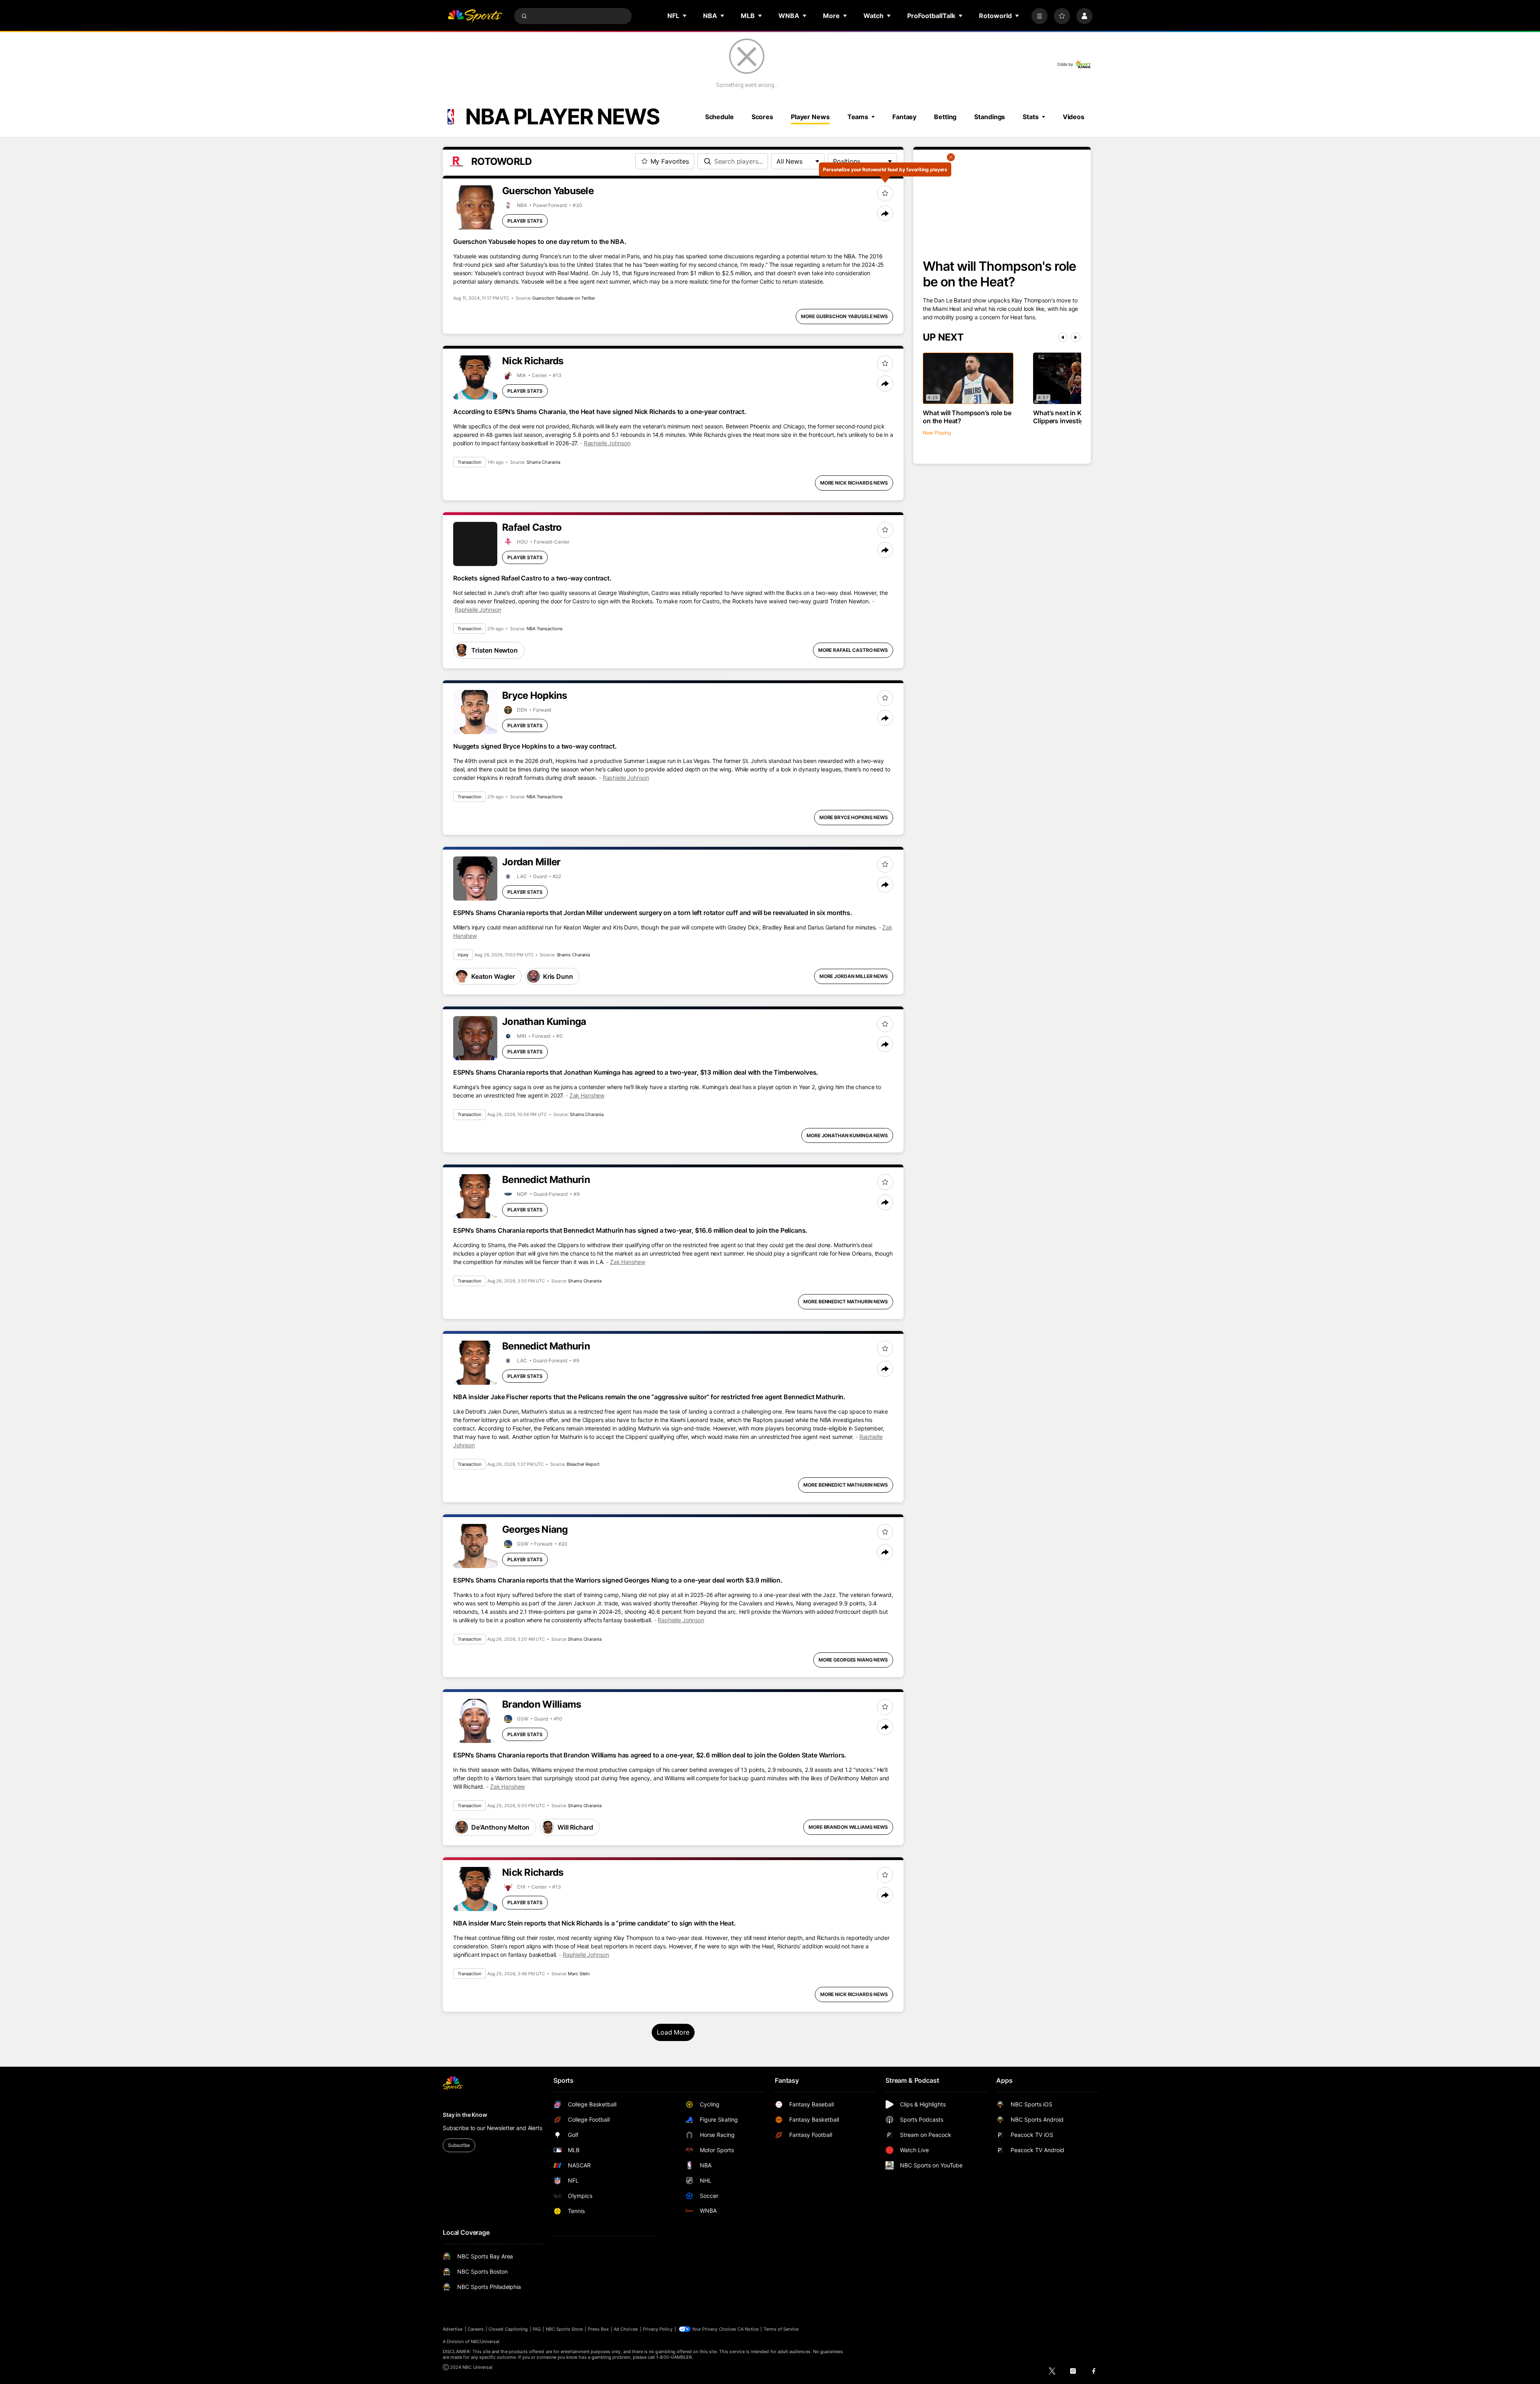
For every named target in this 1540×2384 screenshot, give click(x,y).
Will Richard (575, 1827)
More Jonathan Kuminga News (847, 1135)
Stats (1030, 117)
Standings (990, 117)
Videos (1074, 117)
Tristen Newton (494, 650)
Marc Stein (579, 1974)
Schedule (719, 117)
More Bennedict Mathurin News (846, 1302)
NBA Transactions (544, 629)
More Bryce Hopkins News (854, 817)
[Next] (1076, 337)
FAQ (537, 2329)
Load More (673, 2032)
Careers (476, 2329)
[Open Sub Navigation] (685, 16)
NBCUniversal (485, 2341)
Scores (762, 117)
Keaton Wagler (493, 976)
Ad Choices (626, 2329)
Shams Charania (543, 462)
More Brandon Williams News (848, 1827)
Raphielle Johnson (607, 443)
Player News (810, 117)
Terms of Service (781, 2329)
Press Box (599, 2329)
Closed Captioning (508, 2329)
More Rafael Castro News (853, 650)
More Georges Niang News (853, 1660)
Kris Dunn (558, 976)
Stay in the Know (465, 2115)
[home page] (475, 16)
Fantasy (904, 117)
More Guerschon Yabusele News (844, 316)
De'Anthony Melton (500, 1827)
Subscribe (459, 2145)
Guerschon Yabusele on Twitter (564, 298)
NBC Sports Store (564, 2329)
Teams (858, 117)
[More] (1039, 16)
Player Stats (525, 221)
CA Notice (748, 2329)
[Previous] (1063, 337)
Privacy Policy (658, 2329)
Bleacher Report (583, 1464)
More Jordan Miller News (854, 976)
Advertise (453, 2329)
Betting (945, 117)
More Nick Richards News (854, 483)
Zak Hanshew (587, 1095)
